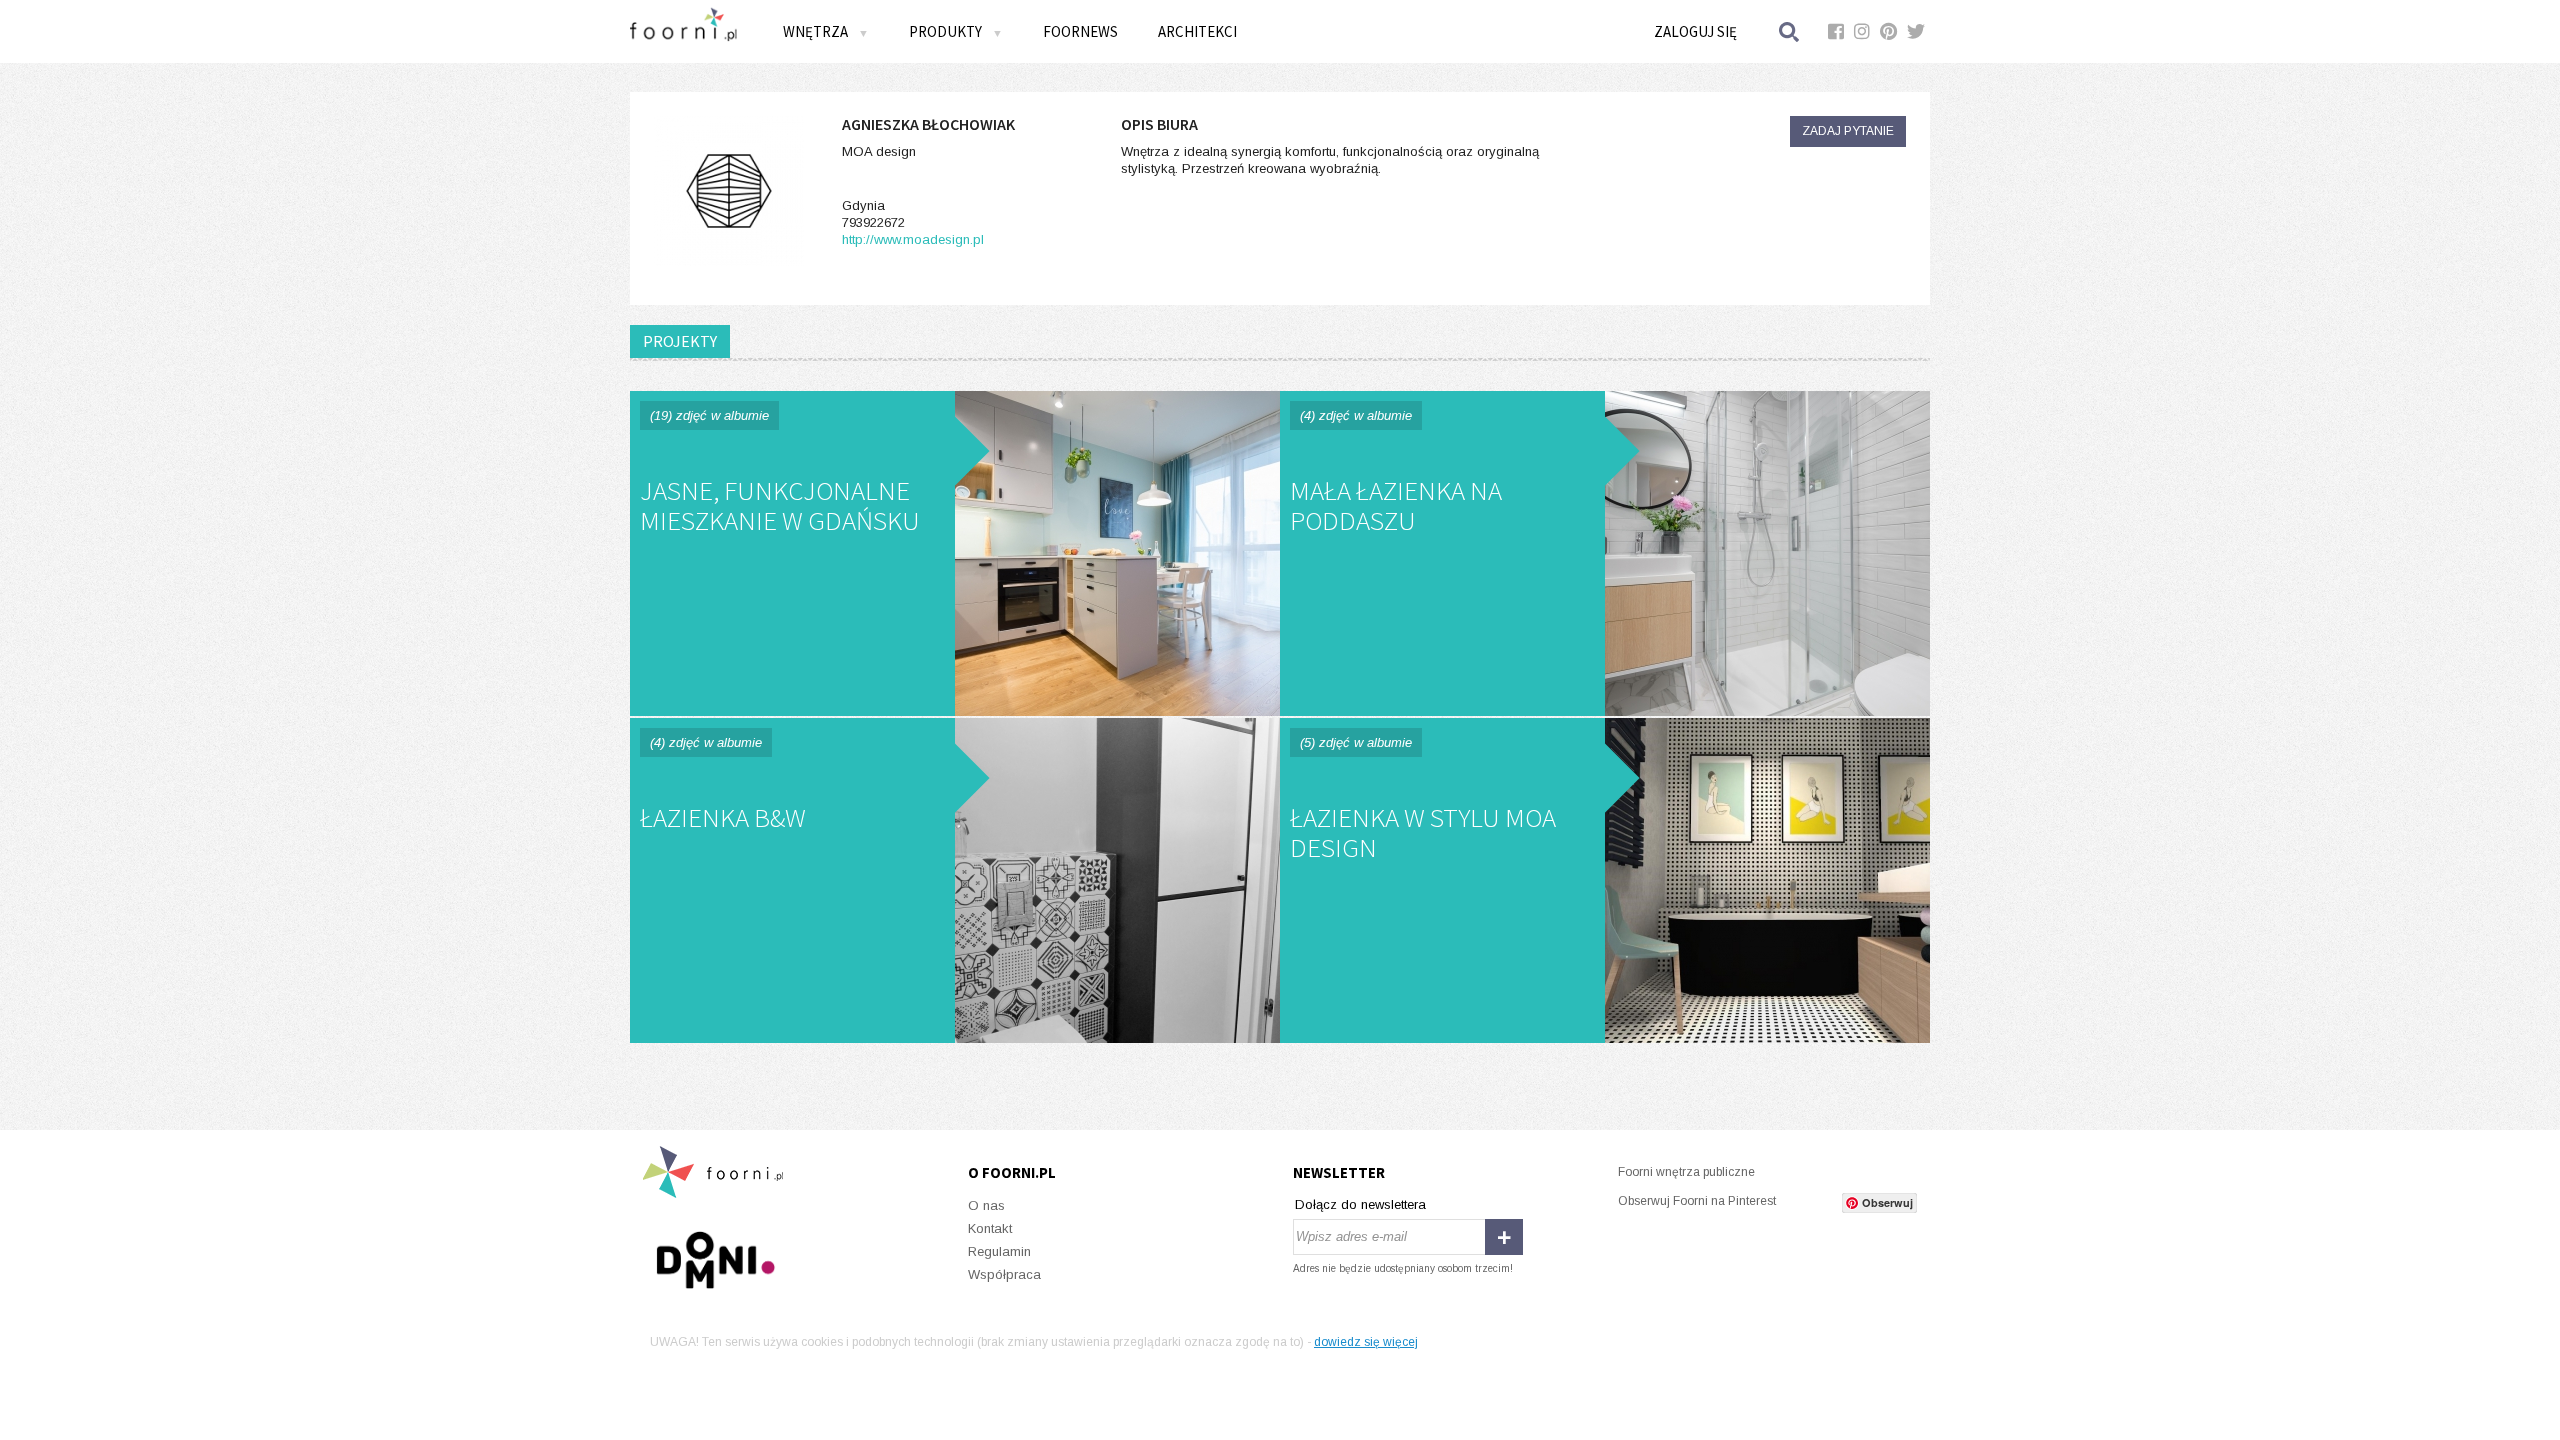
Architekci (1197, 31)
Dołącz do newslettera (1360, 1204)
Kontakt (990, 1228)
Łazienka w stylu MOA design (1605, 880)
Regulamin (999, 1251)
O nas (986, 1205)
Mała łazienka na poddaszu (1605, 553)
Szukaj (1790, 31)
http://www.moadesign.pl (913, 239)
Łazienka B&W (955, 880)
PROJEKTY (680, 341)
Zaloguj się (1695, 31)
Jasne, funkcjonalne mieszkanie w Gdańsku (955, 553)
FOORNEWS (1080, 31)
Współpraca (1004, 1274)
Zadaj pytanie (1848, 131)
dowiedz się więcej (1366, 1342)
